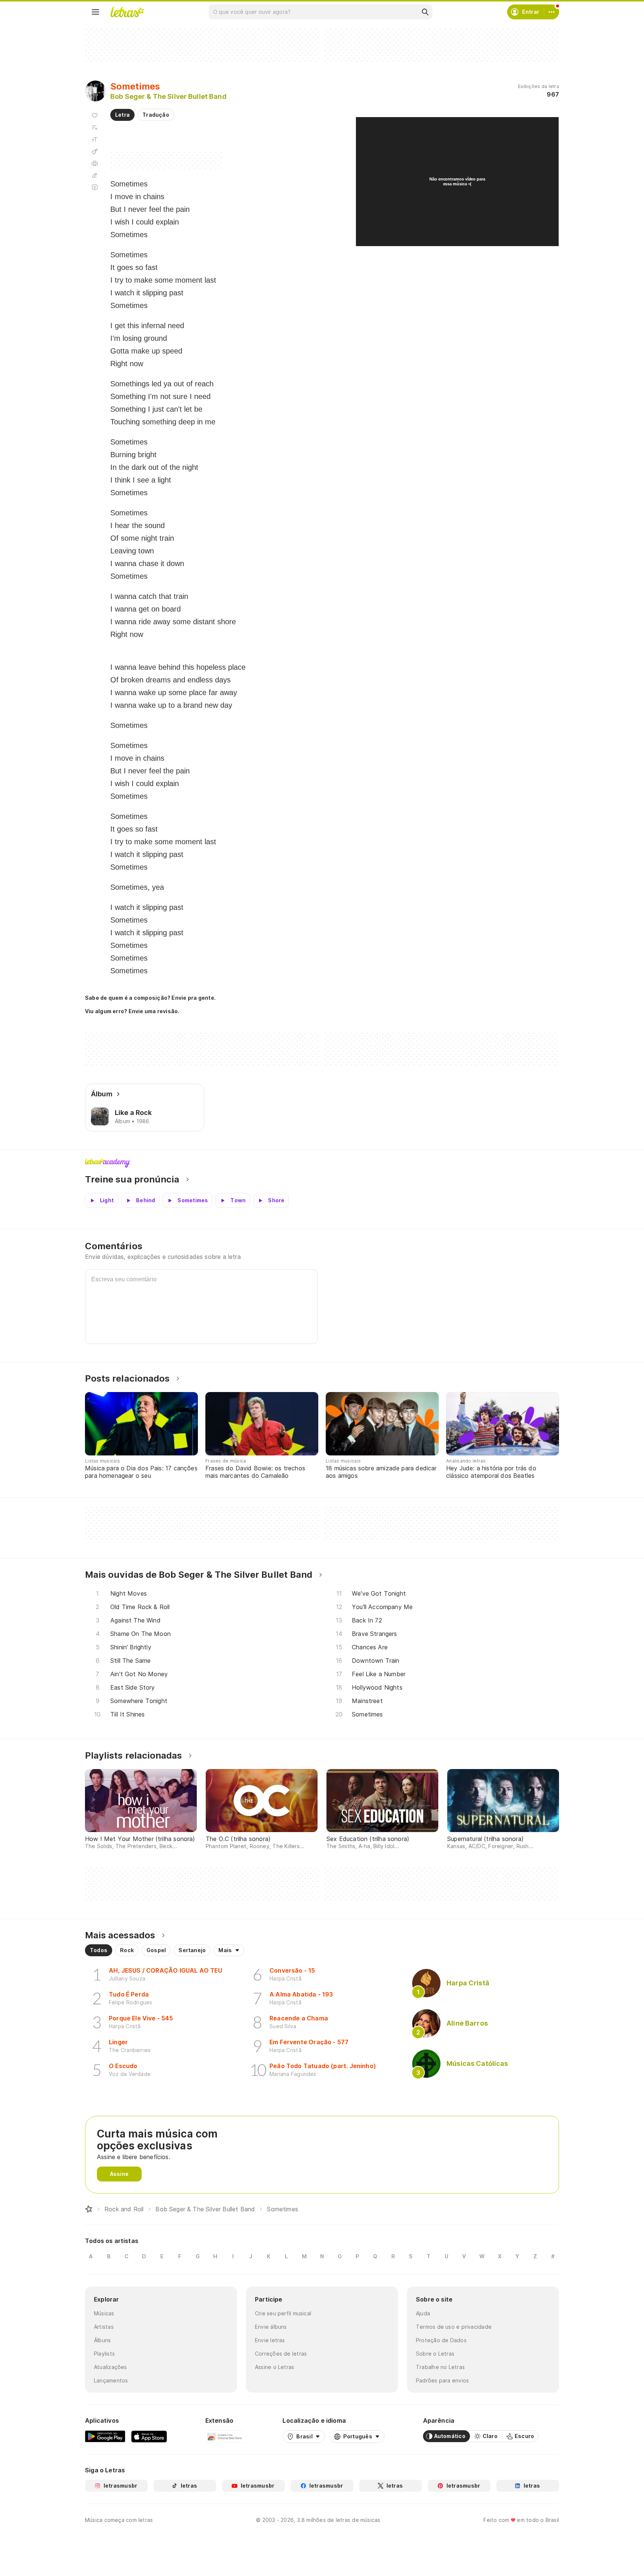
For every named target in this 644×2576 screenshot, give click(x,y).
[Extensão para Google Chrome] (225, 2436)
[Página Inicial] (89, 2209)
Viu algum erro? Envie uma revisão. (132, 1011)
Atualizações (111, 2367)
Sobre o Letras (435, 2354)
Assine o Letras (274, 2367)
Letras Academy (322, 1163)
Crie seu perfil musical (283, 2313)
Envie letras (270, 2340)
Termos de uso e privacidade (454, 2327)
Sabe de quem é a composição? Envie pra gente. (150, 998)
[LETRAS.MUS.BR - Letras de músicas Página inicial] (127, 12)
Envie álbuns (271, 2327)
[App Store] (149, 2436)
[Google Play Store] (105, 2436)
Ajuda (423, 2313)
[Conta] (552, 12)
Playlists (104, 2354)
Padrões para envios (442, 2380)
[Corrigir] (95, 175)
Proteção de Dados (441, 2340)
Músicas (104, 2313)
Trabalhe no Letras (440, 2367)
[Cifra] (95, 151)
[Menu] (95, 12)
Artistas (104, 2327)
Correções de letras (281, 2354)
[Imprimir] (95, 163)
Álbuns (102, 2340)
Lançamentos (111, 2380)
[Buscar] (425, 12)
